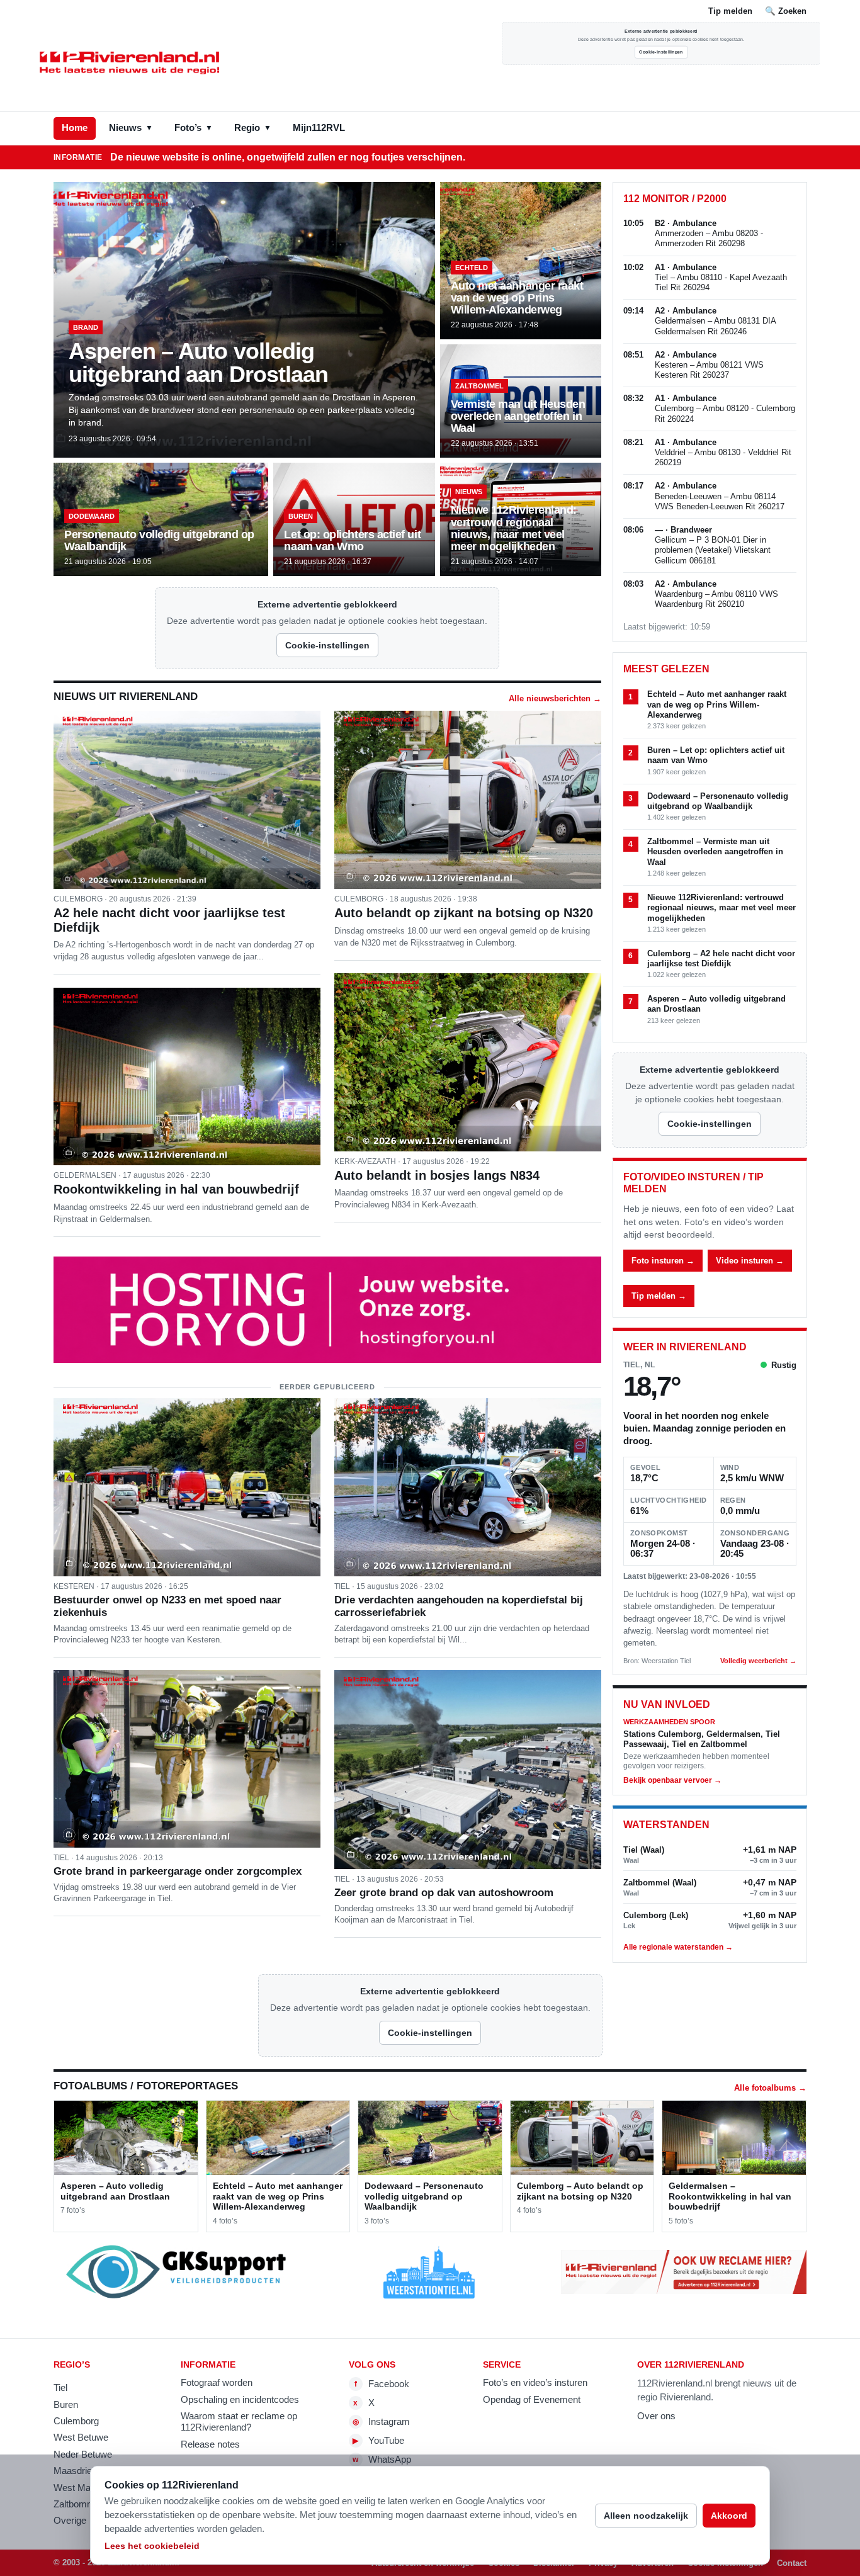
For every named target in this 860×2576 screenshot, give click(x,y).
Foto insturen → (663, 1261)
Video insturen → (750, 1261)
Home (75, 128)
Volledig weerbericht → (758, 1661)
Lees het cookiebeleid (152, 2546)
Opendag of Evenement (532, 2400)
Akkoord (729, 2516)
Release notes (210, 2444)
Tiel (60, 2388)
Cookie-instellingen (661, 52)
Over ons (656, 2416)
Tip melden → (659, 1296)
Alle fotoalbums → (770, 2088)
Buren (66, 2405)
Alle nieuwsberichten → (555, 698)
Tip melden (730, 11)
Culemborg (76, 2421)
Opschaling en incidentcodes (240, 2400)
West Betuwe (81, 2438)
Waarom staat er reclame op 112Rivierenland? (239, 2422)
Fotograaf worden (217, 2383)
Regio (253, 128)
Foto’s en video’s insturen (535, 2383)
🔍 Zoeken (786, 11)
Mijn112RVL (319, 128)
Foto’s (194, 128)
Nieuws (131, 128)
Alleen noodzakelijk (646, 2516)
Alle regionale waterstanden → (678, 1947)
